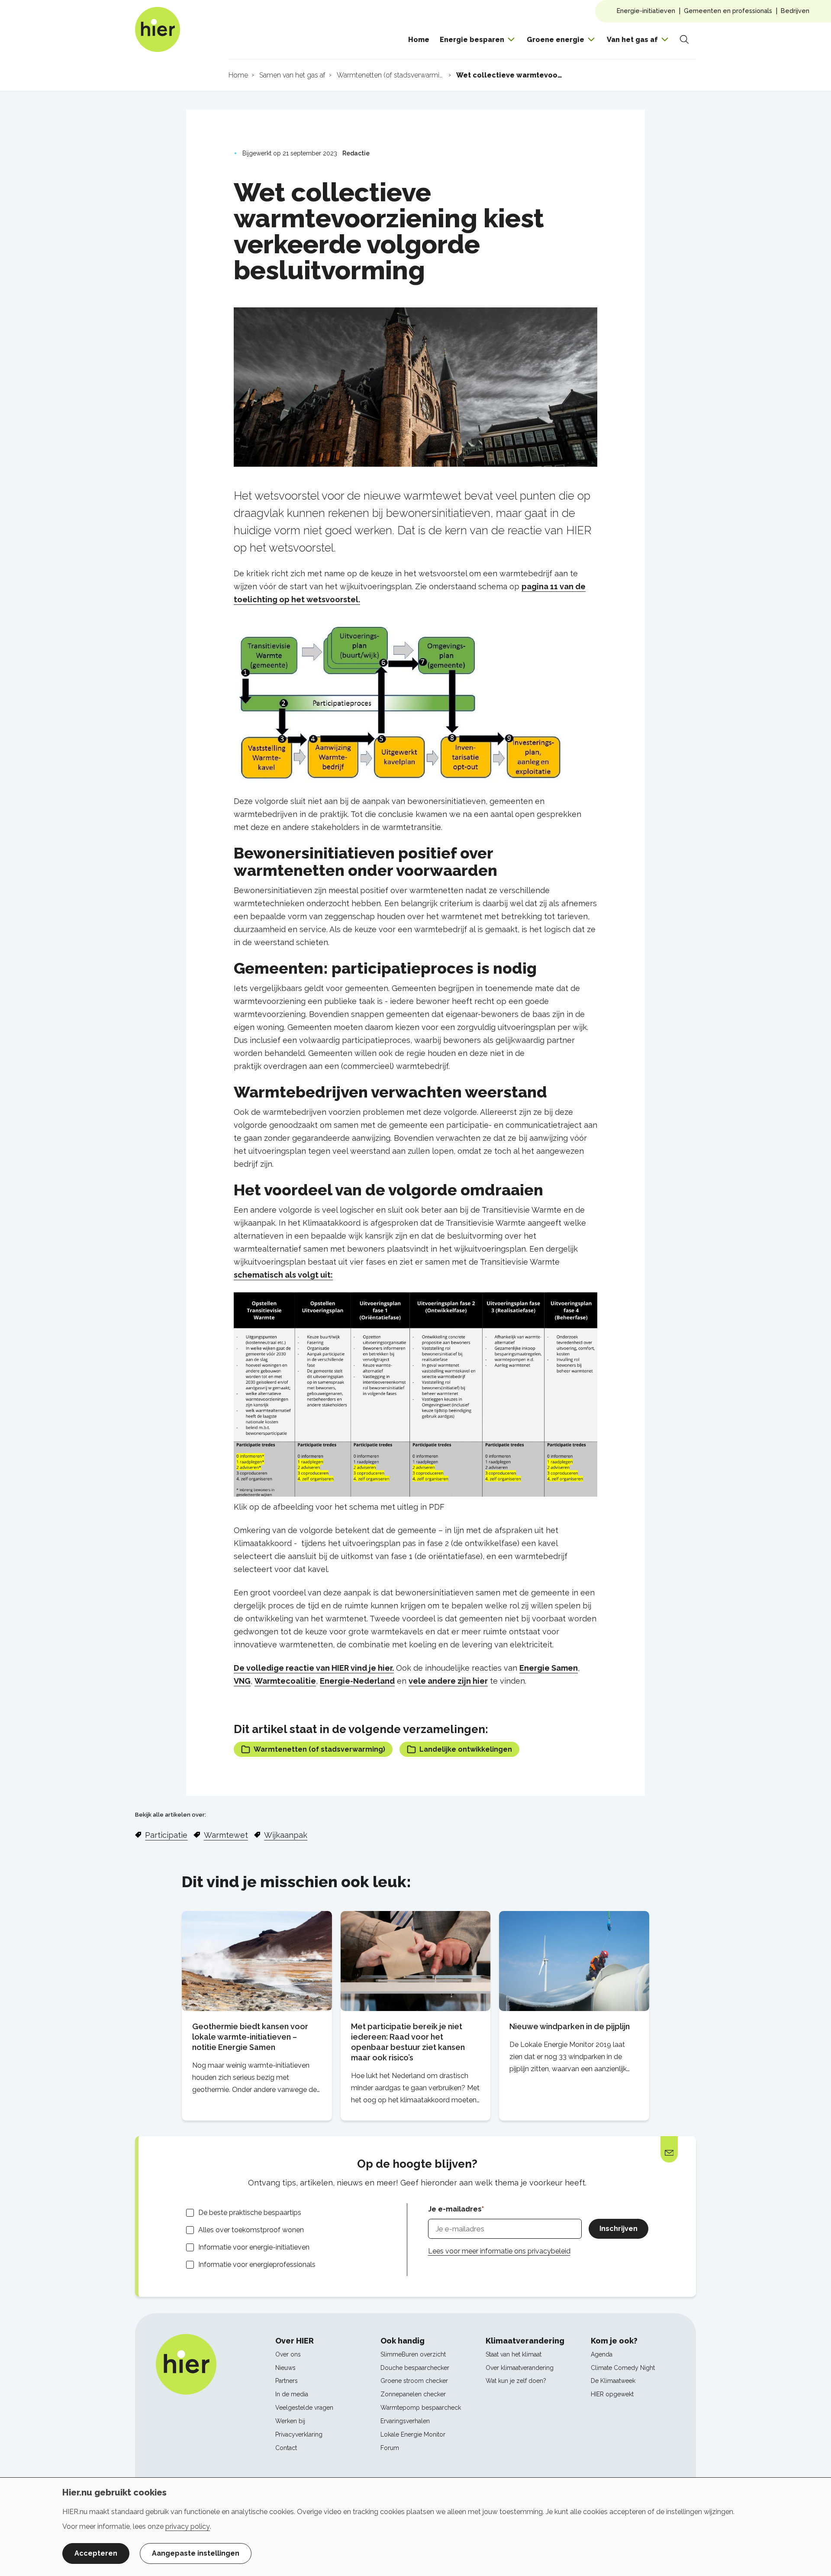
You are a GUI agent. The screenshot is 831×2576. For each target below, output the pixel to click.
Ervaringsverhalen (405, 2421)
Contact (286, 2448)
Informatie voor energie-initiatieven (254, 2247)
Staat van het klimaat (514, 2354)
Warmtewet (226, 1835)
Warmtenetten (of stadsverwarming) (319, 1749)
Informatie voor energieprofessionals (257, 2264)
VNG (242, 1681)
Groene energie (556, 40)
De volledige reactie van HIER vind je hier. (314, 1668)
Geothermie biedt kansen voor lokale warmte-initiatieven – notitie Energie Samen (250, 2037)
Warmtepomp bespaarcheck (421, 2408)
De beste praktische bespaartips (250, 2213)
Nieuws (285, 2368)
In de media (292, 2394)
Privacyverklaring (299, 2434)
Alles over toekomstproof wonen (251, 2230)
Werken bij (290, 2421)
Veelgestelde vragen (304, 2408)
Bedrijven (795, 11)
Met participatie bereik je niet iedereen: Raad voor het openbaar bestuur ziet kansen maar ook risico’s (408, 2042)
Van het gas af (632, 40)
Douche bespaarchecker (415, 2368)
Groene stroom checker (414, 2381)
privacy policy (188, 2526)
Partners (287, 2381)
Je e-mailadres (455, 2209)
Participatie (166, 1835)
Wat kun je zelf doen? (516, 2381)
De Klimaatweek (613, 2381)
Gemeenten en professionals (728, 11)
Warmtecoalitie (285, 1681)
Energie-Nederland (357, 1681)
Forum (390, 2448)
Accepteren (96, 2553)
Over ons (288, 2354)
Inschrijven (618, 2229)
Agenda (602, 2354)
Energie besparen (472, 40)
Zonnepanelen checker (413, 2394)
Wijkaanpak (286, 1835)
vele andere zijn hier (448, 1681)
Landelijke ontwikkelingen (466, 1749)
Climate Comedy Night (623, 2368)
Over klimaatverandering (520, 2368)
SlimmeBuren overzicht (413, 2354)
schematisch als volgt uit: (283, 1275)
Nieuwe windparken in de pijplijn (570, 2026)
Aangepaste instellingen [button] (196, 2553)
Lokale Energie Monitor (413, 2434)
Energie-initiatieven (646, 11)
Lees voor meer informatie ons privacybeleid (499, 2251)
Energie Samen (549, 1668)
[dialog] (415, 2527)
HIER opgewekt (612, 2394)
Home (419, 40)
